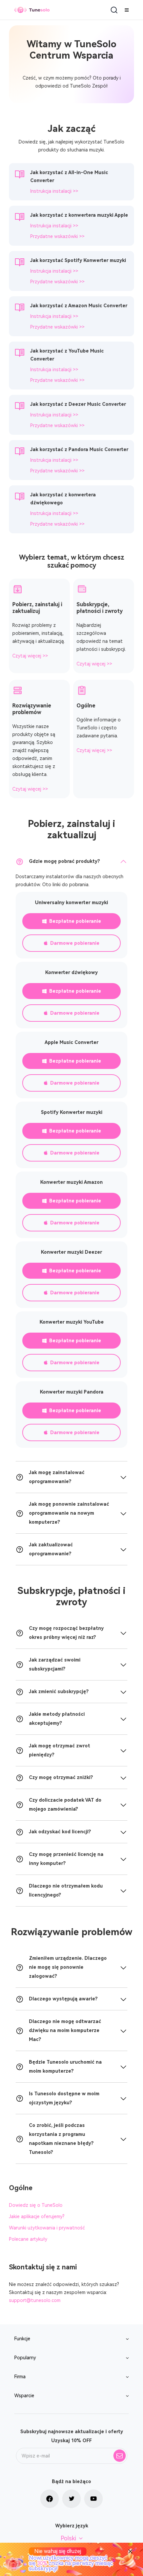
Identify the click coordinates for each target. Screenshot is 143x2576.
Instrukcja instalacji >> (54, 191)
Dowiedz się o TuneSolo (36, 2205)
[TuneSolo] (32, 10)
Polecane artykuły (28, 2239)
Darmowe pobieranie (75, 943)
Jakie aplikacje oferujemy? (37, 2216)
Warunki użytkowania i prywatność (47, 2228)
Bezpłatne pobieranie (75, 921)
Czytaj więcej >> (30, 656)
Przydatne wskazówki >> (57, 236)
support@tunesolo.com (35, 2300)
